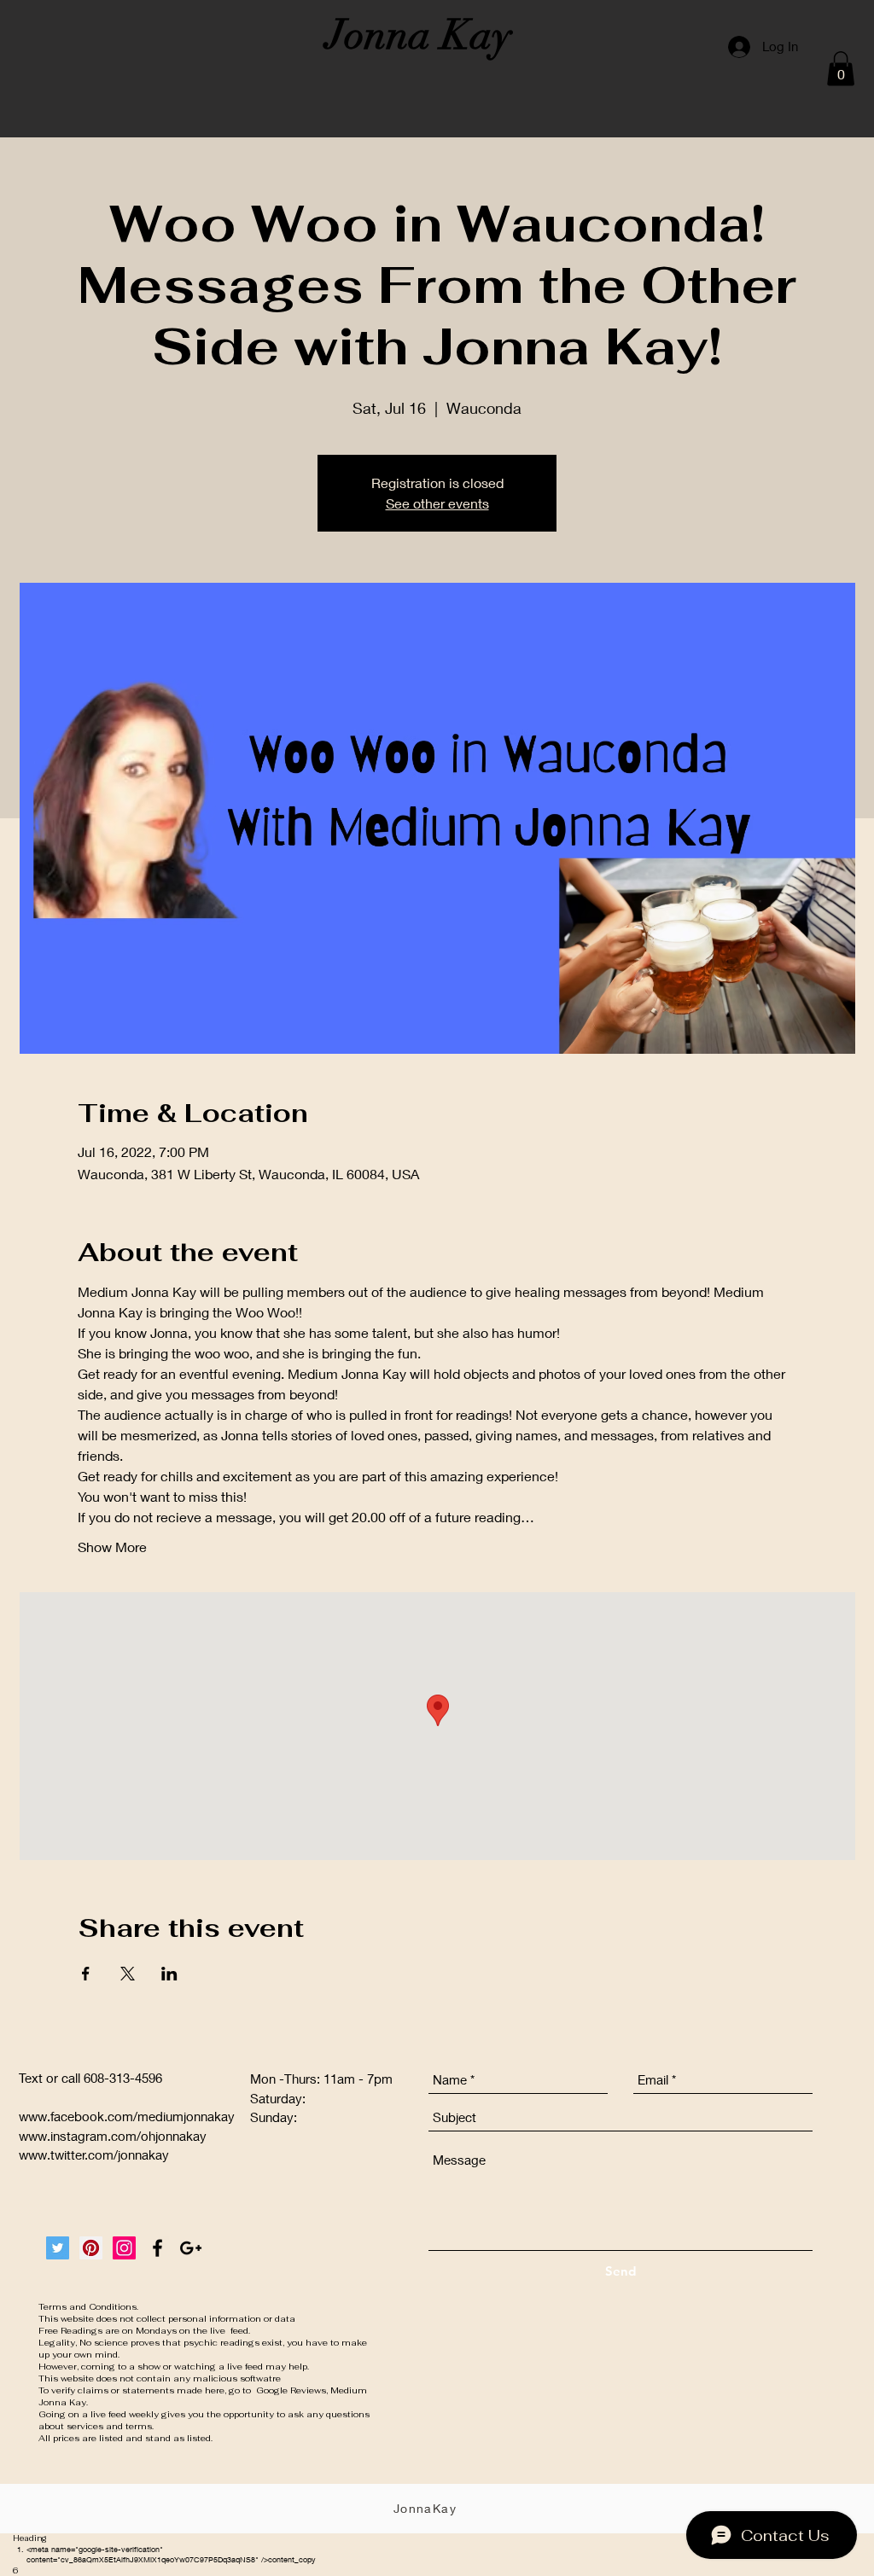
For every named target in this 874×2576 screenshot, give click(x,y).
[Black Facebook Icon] (157, 2248)
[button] (841, 69)
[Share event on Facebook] (86, 1974)
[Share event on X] (128, 1974)
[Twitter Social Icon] (58, 2248)
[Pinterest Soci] (91, 2248)
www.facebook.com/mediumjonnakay (127, 2116)
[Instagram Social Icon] (124, 2248)
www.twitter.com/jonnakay (94, 2154)
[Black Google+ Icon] (191, 2248)
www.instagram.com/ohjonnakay (113, 2136)
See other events (437, 503)
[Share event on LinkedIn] (169, 1974)
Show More (112, 1547)
